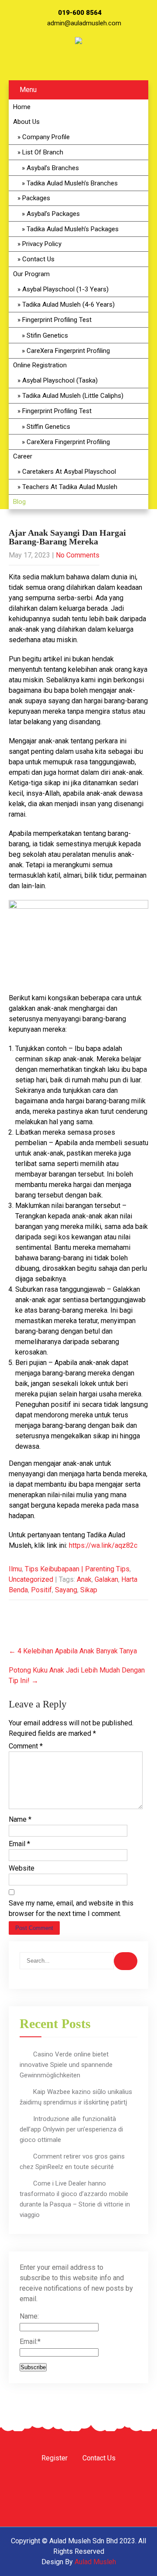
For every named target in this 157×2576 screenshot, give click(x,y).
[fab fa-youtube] (91, 65)
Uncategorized (31, 1579)
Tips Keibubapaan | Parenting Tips (77, 1569)
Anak (84, 1579)
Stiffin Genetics (48, 427)
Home (22, 107)
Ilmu (15, 1569)
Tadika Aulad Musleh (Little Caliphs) (73, 396)
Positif (41, 1590)
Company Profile (46, 137)
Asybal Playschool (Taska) (60, 380)
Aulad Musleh (95, 2562)
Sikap (89, 1590)
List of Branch (43, 152)
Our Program (31, 274)
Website (22, 1868)
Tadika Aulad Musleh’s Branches (72, 183)
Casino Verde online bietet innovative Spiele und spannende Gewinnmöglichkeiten (66, 2065)
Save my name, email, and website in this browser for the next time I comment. (71, 1908)
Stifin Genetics (47, 335)
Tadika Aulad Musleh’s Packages (73, 229)
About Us (26, 122)
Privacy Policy (42, 244)
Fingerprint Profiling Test (57, 320)
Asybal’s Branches (53, 168)
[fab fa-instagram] (68, 65)
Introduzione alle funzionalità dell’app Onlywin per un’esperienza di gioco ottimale (71, 2129)
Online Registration (40, 365)
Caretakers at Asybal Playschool (69, 472)
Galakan (106, 1579)
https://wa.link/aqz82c (103, 1545)
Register (55, 2459)
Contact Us (38, 259)
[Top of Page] (132, 2557)
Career (23, 456)
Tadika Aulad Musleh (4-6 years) (68, 304)
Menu (28, 90)
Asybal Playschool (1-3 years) (65, 289)
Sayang (66, 1590)
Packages (36, 198)
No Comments (78, 555)
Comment (26, 1746)
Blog (19, 502)
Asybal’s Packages (53, 214)
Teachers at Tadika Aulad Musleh (70, 487)
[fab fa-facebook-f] (44, 65)
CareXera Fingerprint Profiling (68, 351)
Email (19, 1844)
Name (20, 1819)
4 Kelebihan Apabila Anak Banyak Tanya (73, 1651)
